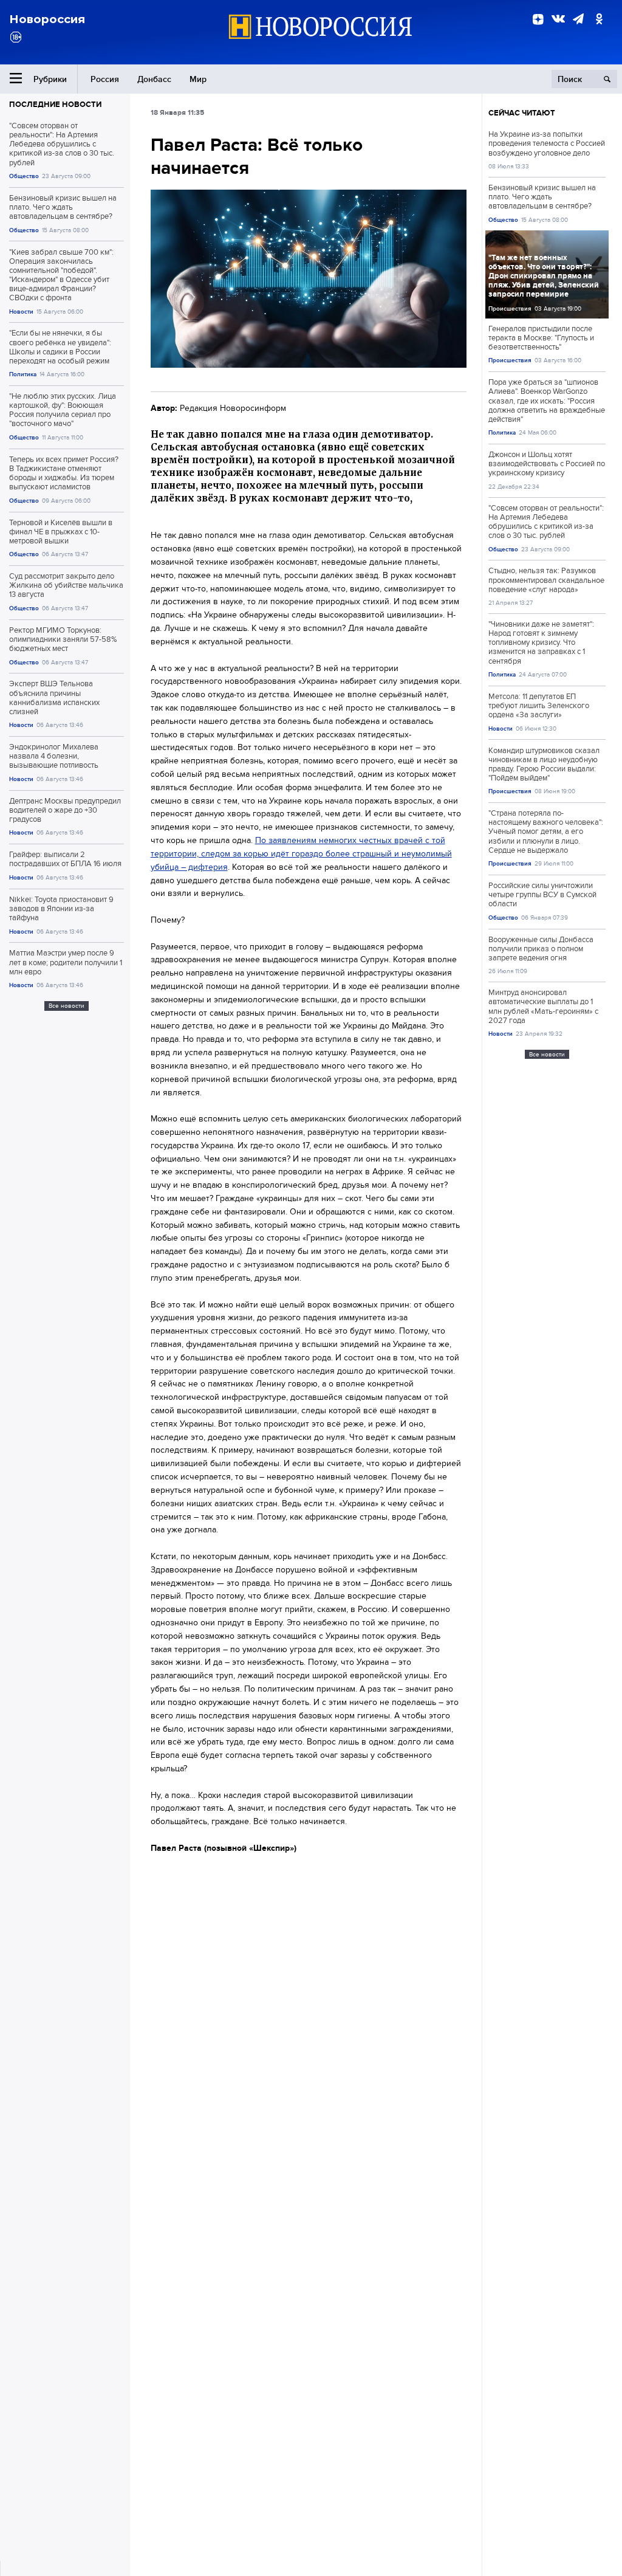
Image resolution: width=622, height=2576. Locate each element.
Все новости (67, 1006)
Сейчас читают (522, 113)
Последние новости (55, 104)
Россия (105, 79)
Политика (23, 374)
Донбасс (154, 79)
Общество (24, 176)
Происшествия (510, 308)
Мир (198, 79)
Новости (21, 312)
